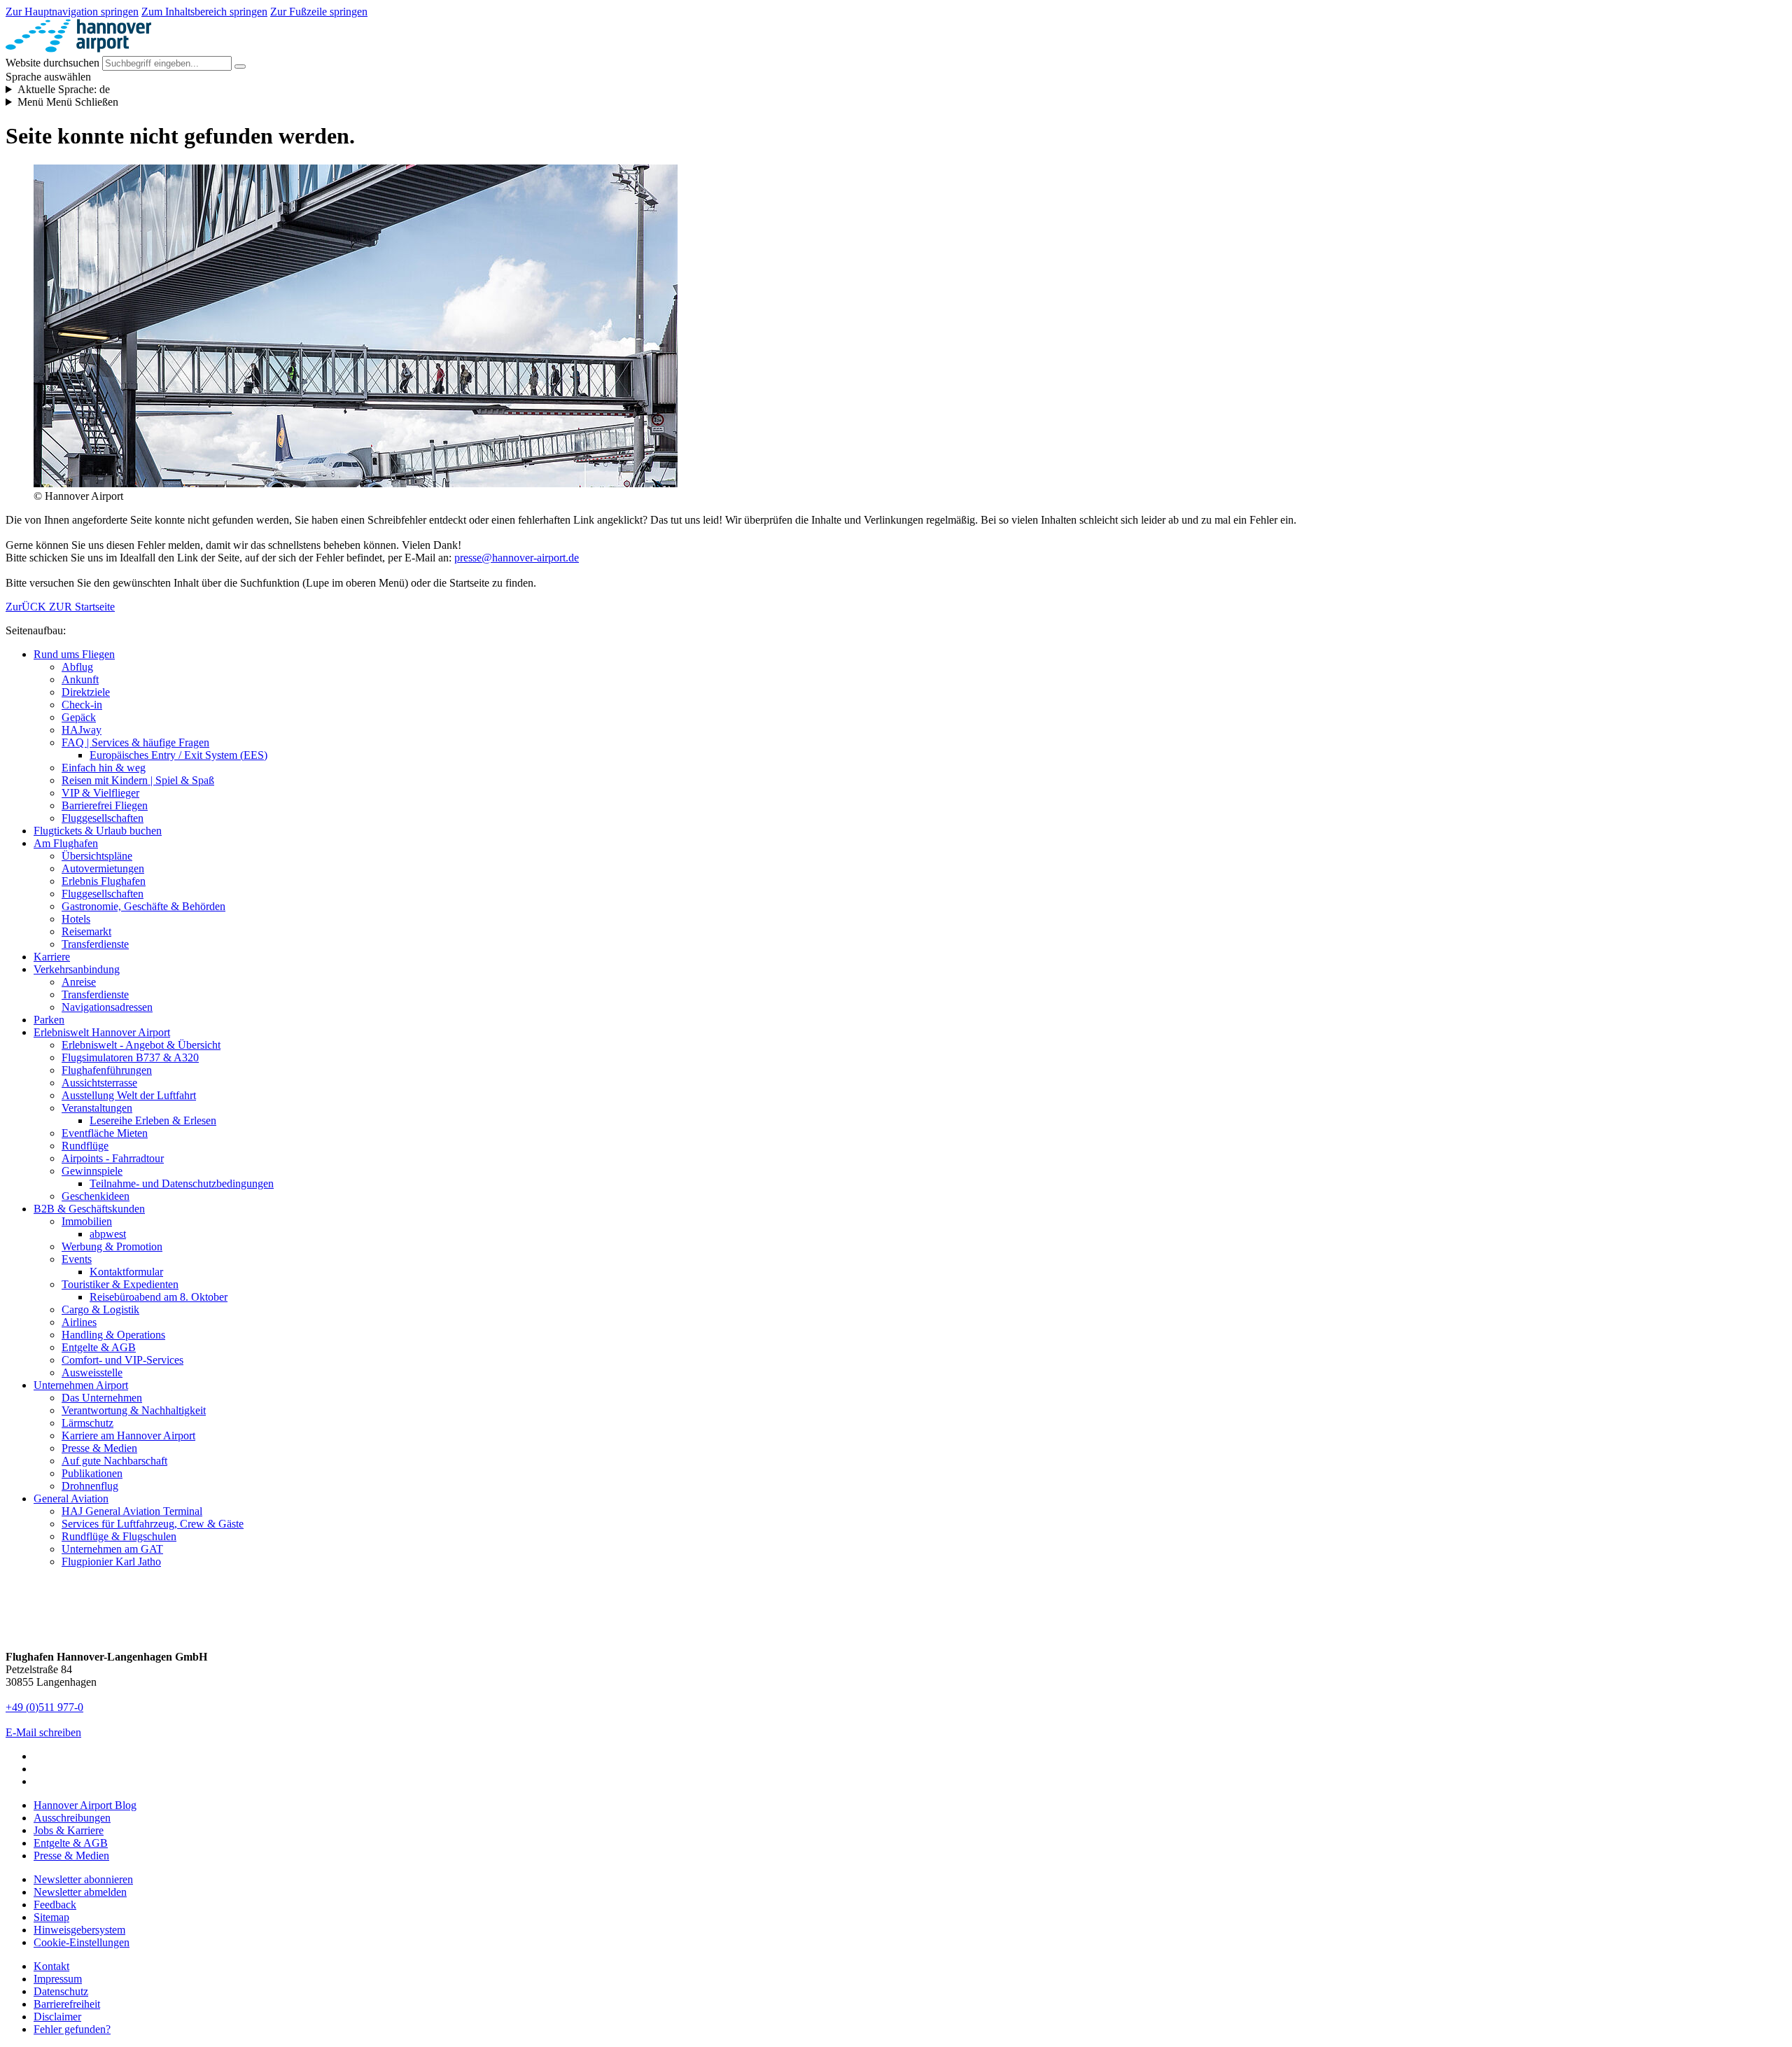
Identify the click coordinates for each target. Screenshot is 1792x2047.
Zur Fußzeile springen (319, 12)
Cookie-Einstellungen (82, 1942)
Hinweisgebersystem (79, 1930)
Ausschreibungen (72, 1818)
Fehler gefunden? (72, 2029)
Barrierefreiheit (67, 2004)
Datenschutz (61, 1991)
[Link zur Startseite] (78, 49)
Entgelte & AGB (71, 1843)
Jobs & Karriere (69, 1830)
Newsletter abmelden (80, 1892)
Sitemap (51, 1917)
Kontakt (51, 1966)
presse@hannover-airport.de (517, 558)
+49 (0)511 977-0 (44, 1707)
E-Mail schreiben (43, 1732)
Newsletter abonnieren (83, 1879)
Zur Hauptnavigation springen (72, 12)
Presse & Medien (71, 1856)
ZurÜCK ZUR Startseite (60, 607)
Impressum (58, 1979)
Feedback (55, 1905)
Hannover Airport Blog (85, 1805)
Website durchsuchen (52, 63)
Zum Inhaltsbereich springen (204, 12)
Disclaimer (57, 2017)
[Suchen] (240, 67)
